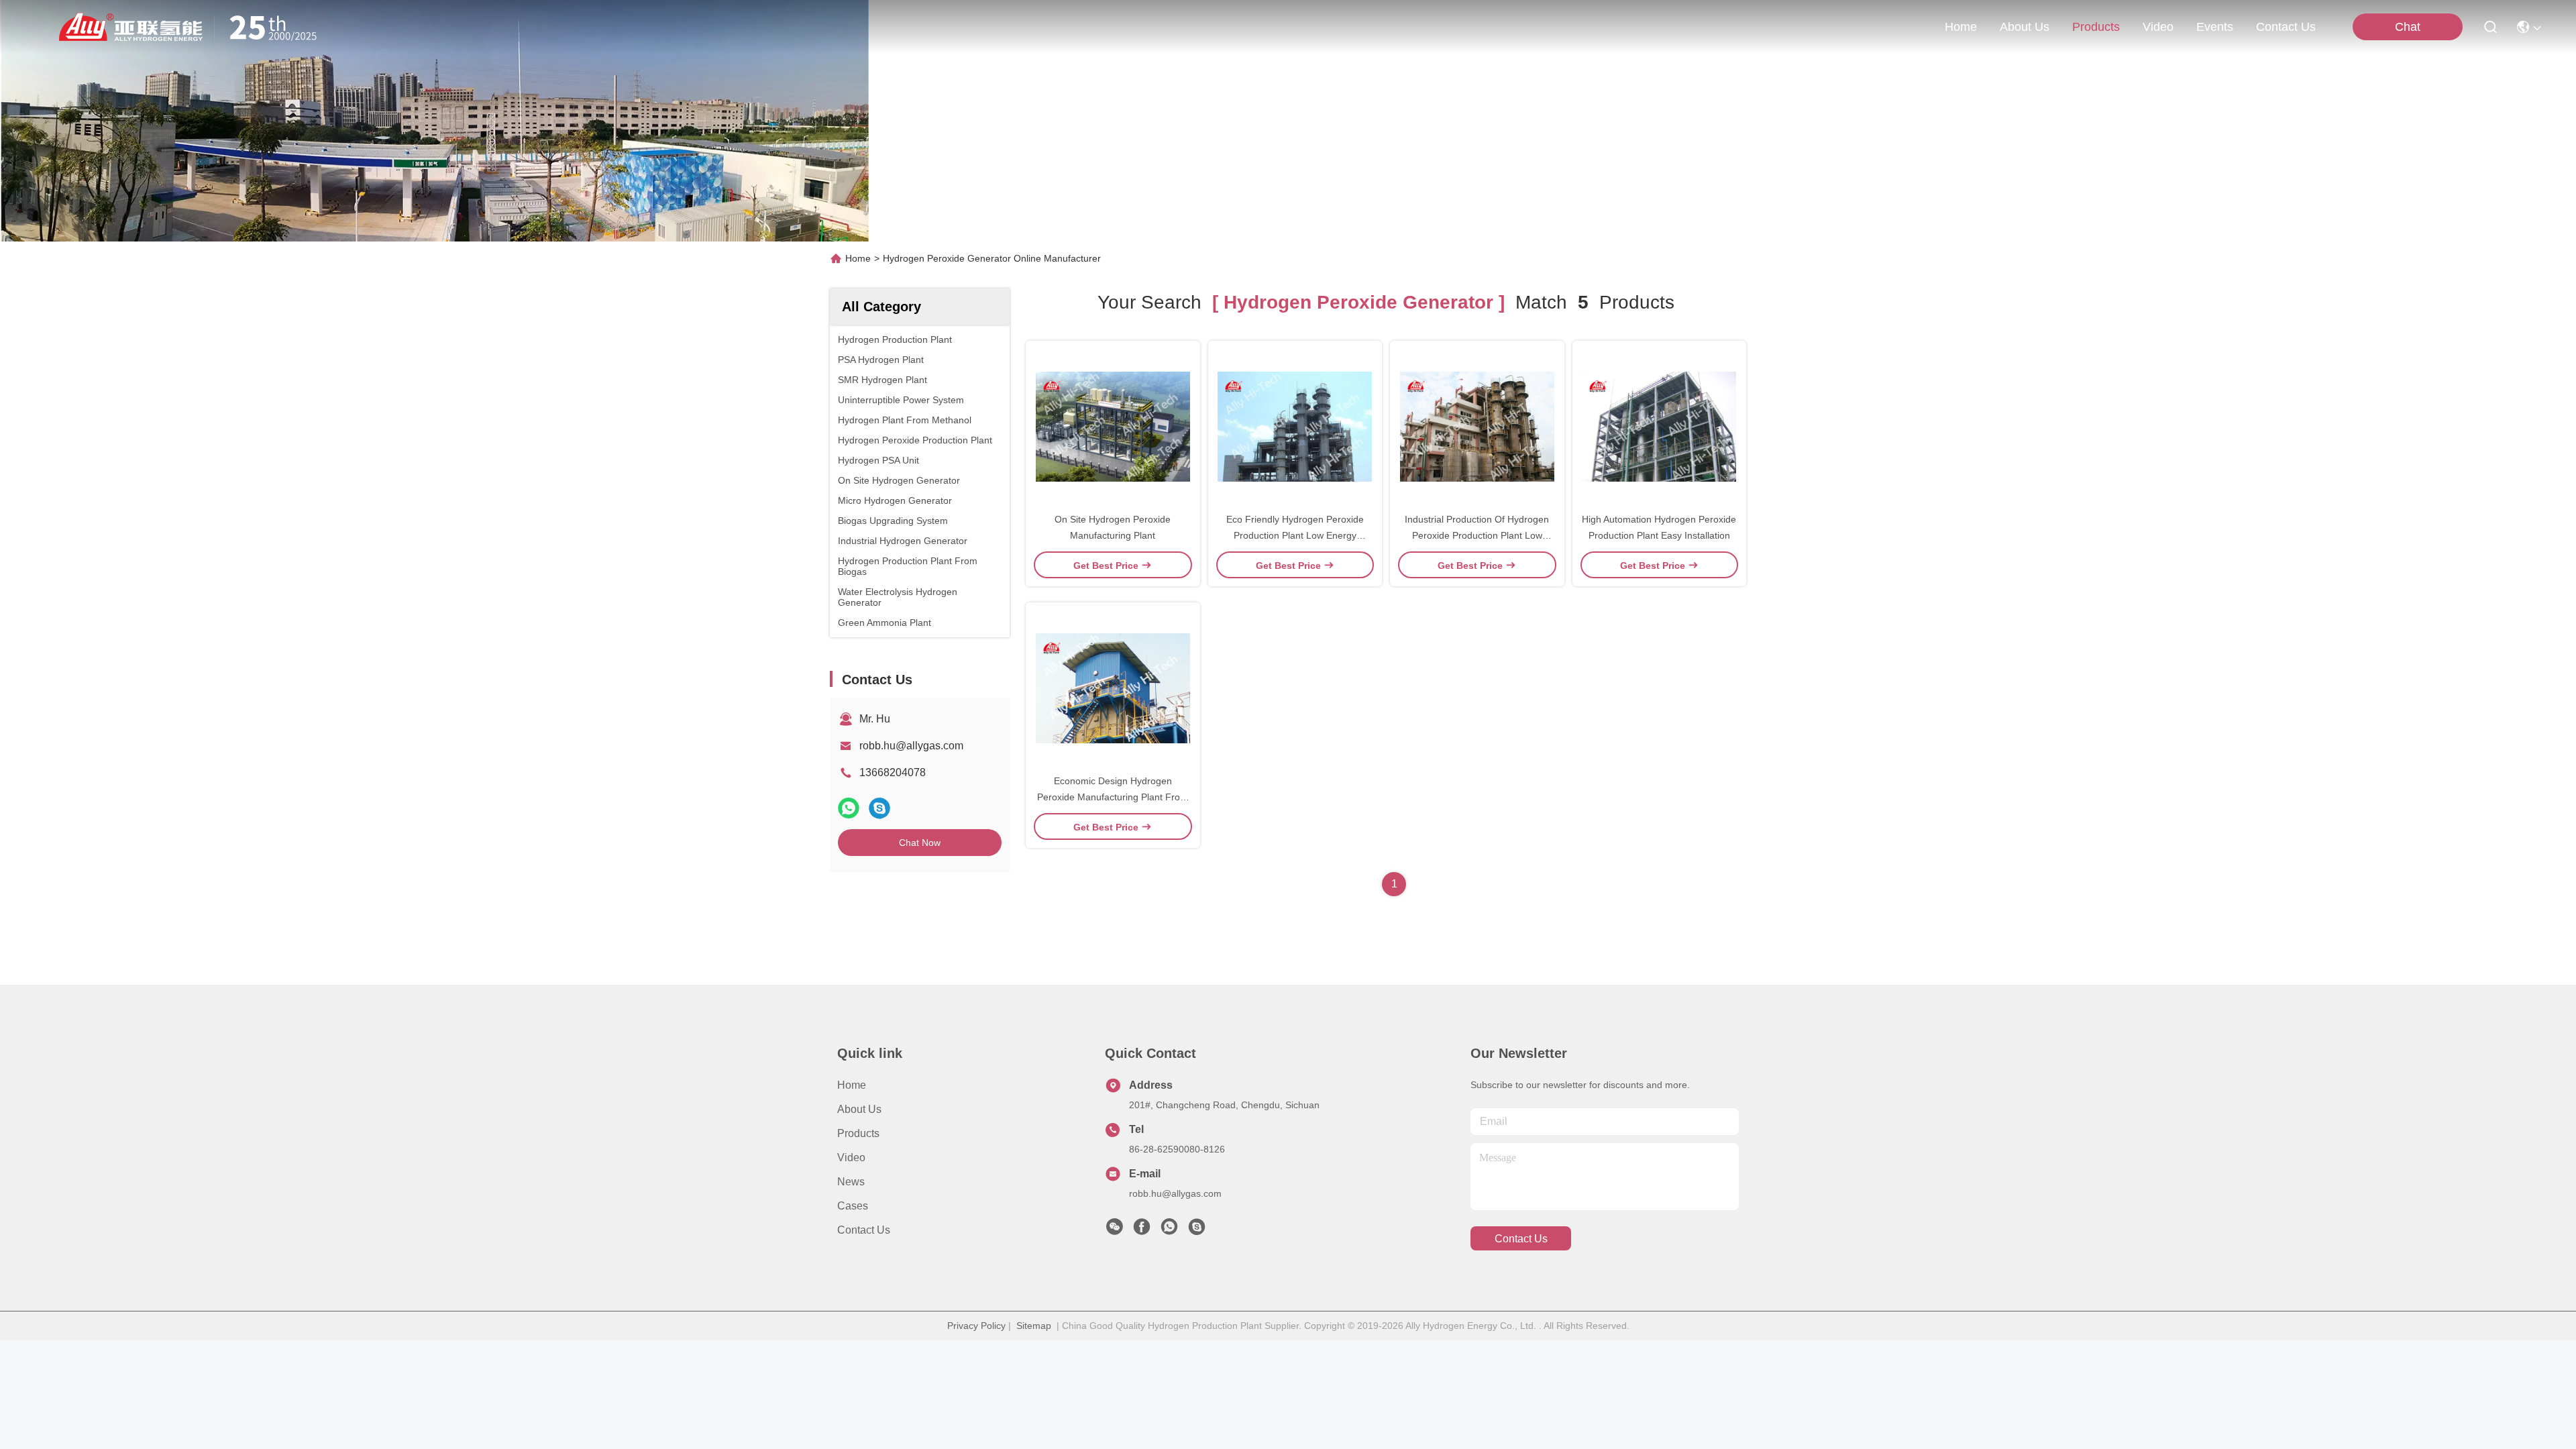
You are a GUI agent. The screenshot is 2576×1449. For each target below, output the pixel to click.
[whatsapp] (849, 808)
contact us (2286, 27)
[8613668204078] (1169, 1230)
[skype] (879, 808)
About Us (859, 1109)
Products (858, 1133)
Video (851, 1158)
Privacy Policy (976, 1326)
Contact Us (864, 1230)
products (2096, 27)
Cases (853, 1206)
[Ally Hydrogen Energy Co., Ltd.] (193, 27)
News (851, 1182)
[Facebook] (1142, 1230)
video (2158, 27)
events (2215, 27)
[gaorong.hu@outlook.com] (1197, 1230)
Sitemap (1034, 1326)
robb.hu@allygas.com (911, 746)
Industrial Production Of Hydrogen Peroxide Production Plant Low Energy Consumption (1477, 535)
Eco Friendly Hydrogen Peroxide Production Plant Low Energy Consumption (1295, 535)
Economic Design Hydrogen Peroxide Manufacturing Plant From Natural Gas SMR (1113, 797)
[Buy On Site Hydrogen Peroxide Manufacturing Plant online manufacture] (1113, 426)
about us (2025, 27)
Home (1961, 27)
